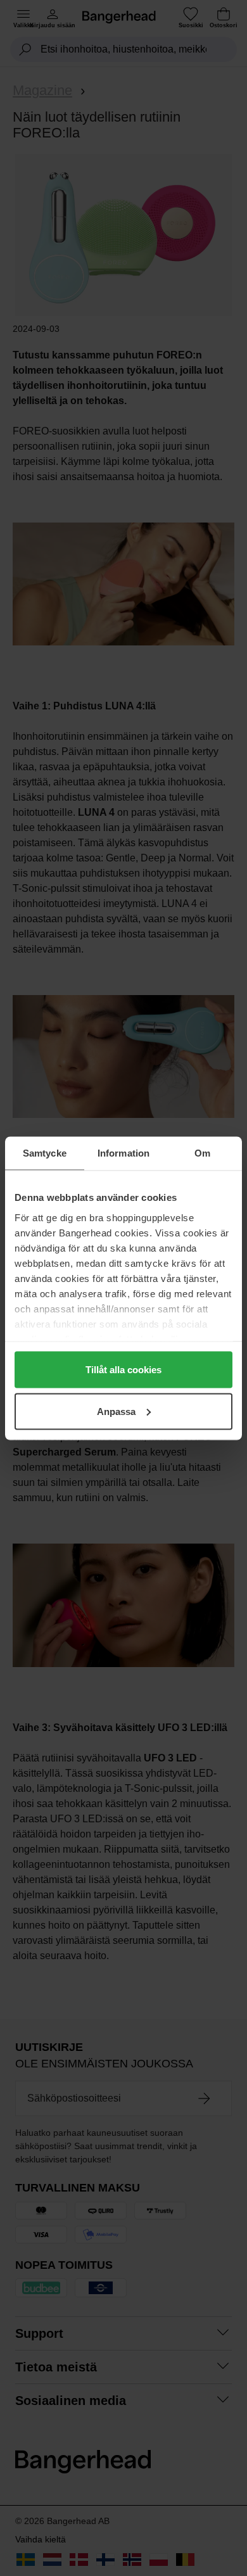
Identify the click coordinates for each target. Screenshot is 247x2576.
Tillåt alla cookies (123, 1370)
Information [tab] (123, 1152)
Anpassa (116, 1411)
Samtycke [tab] (45, 1152)
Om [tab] (202, 1152)
